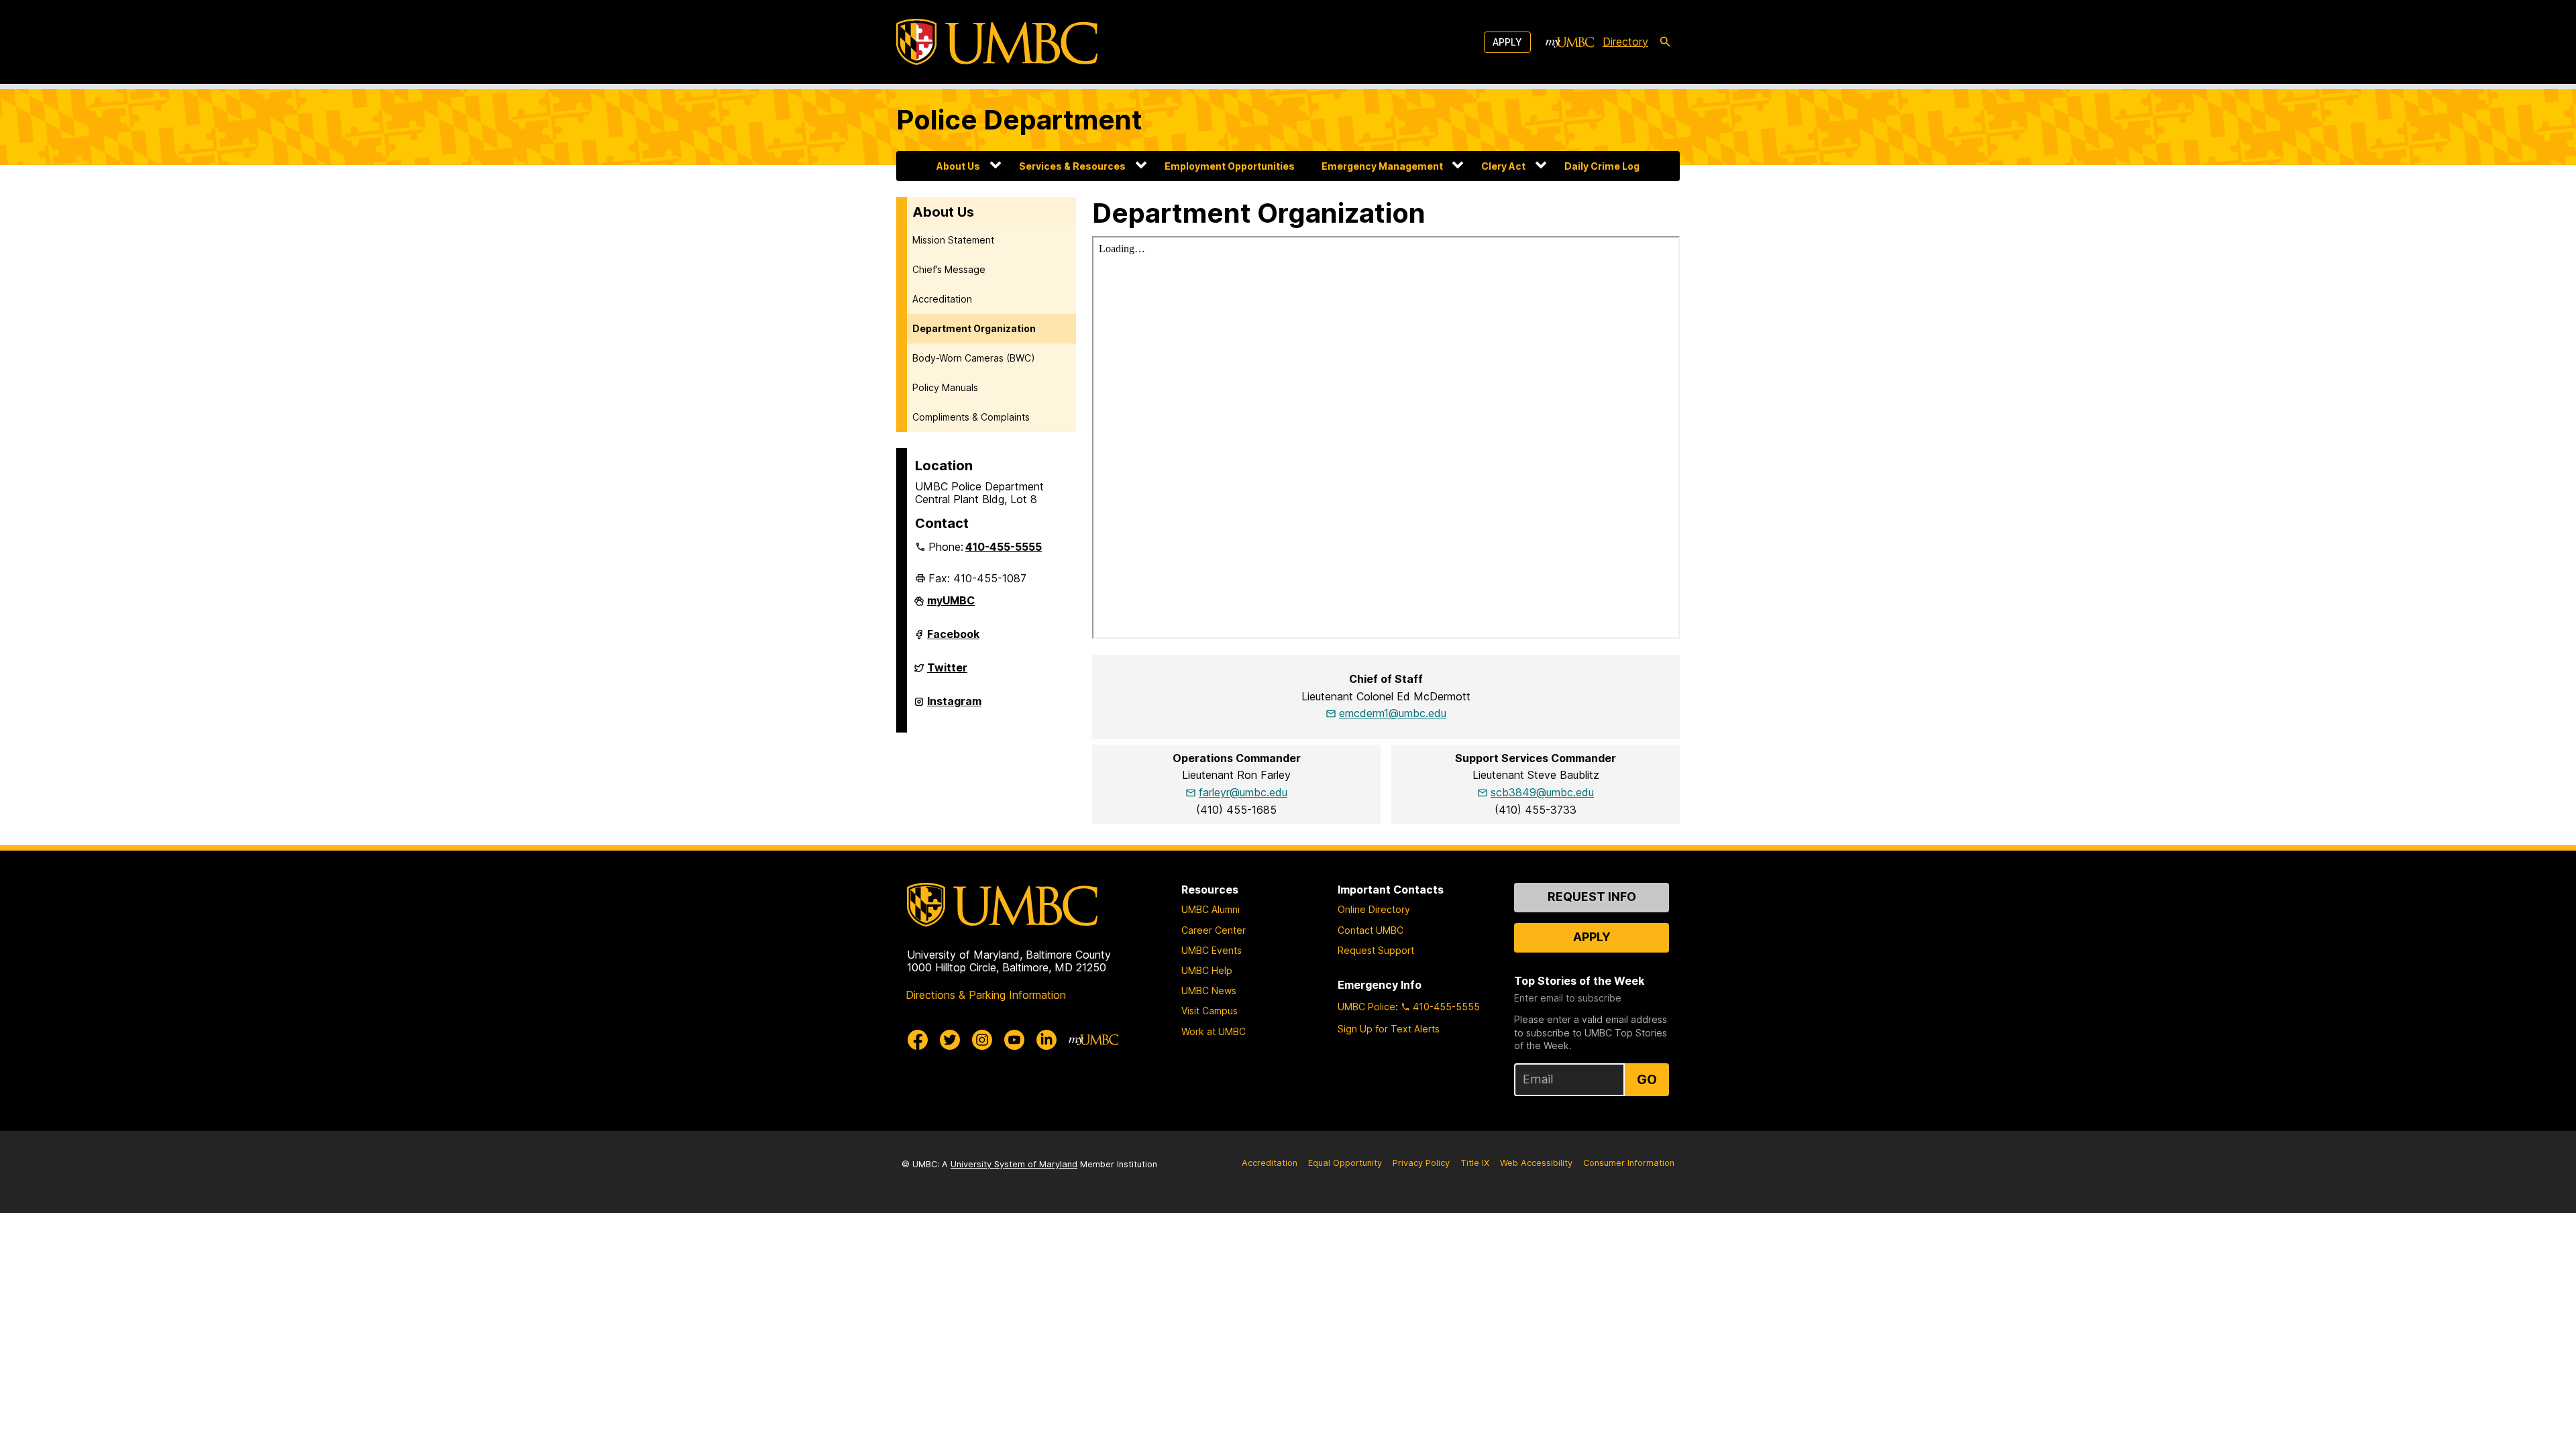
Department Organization (974, 328)
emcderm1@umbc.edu (1393, 713)
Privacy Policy (1421, 1163)
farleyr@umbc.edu (1243, 792)
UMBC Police (1366, 1007)
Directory (1625, 42)
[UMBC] (997, 42)
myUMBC (951, 606)
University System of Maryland (1014, 1164)
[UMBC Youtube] (1014, 1040)
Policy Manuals (945, 387)
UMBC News (1209, 990)
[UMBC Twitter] (950, 1040)
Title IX (1475, 1163)
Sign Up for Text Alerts (1389, 1029)
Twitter (947, 673)
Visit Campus (1210, 1011)
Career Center (1214, 930)
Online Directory (1374, 909)
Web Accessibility (1536, 1163)
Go (1647, 1079)
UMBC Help (1207, 970)
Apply (1507, 42)
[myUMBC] (1570, 42)
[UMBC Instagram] (982, 1040)
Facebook (953, 639)
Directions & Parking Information (986, 995)
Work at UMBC (1214, 1031)
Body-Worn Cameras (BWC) (974, 358)
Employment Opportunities (1230, 166)
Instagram (954, 706)
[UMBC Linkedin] (1046, 1040)
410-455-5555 (1004, 547)
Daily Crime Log (1602, 166)
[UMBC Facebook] (918, 1040)
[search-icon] (1665, 42)
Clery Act (1503, 166)
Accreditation (942, 299)
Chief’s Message (949, 269)
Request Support (1376, 950)
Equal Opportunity (1345, 1163)
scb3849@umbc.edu (1542, 792)
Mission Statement (953, 240)
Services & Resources (1072, 166)
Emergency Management (1382, 166)
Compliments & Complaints (971, 417)
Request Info (1592, 897)
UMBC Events (1212, 950)
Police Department (1019, 120)
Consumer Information (1629, 1163)
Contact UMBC (1371, 930)
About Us (958, 166)
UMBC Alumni (1211, 909)
